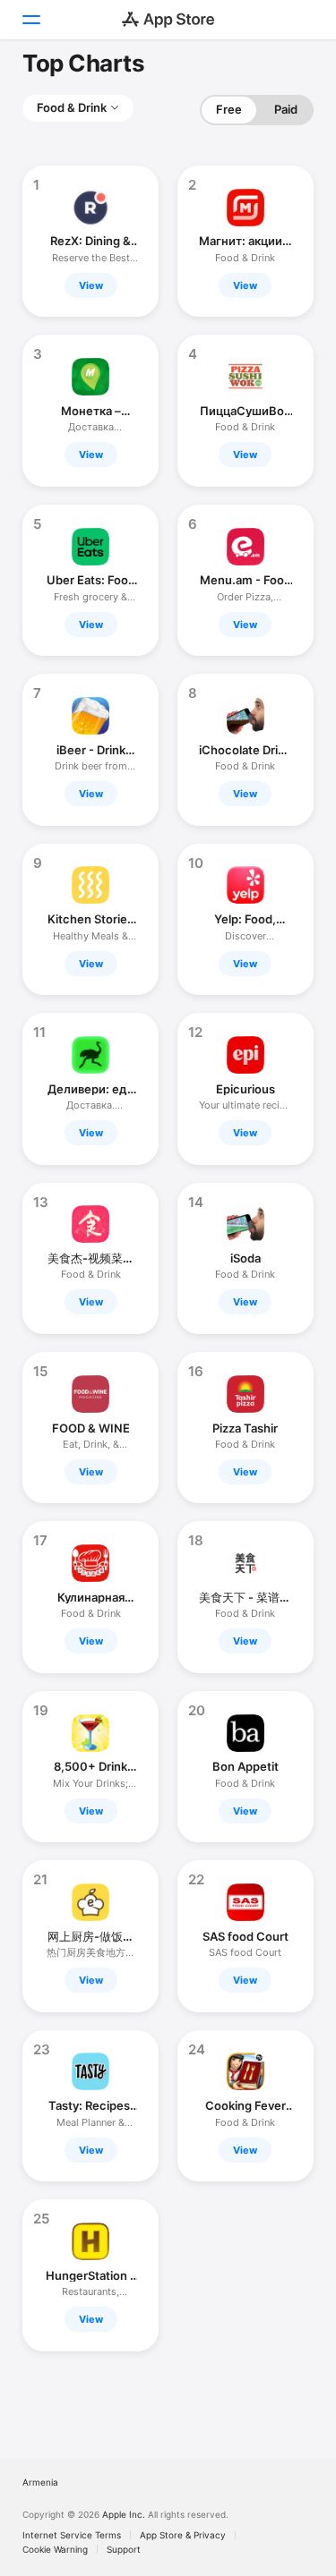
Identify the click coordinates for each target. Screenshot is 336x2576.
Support (124, 2549)
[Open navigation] (30, 20)
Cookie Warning (55, 2549)
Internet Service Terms (72, 2535)
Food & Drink (72, 107)
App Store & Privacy (183, 2535)
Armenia (40, 2482)
